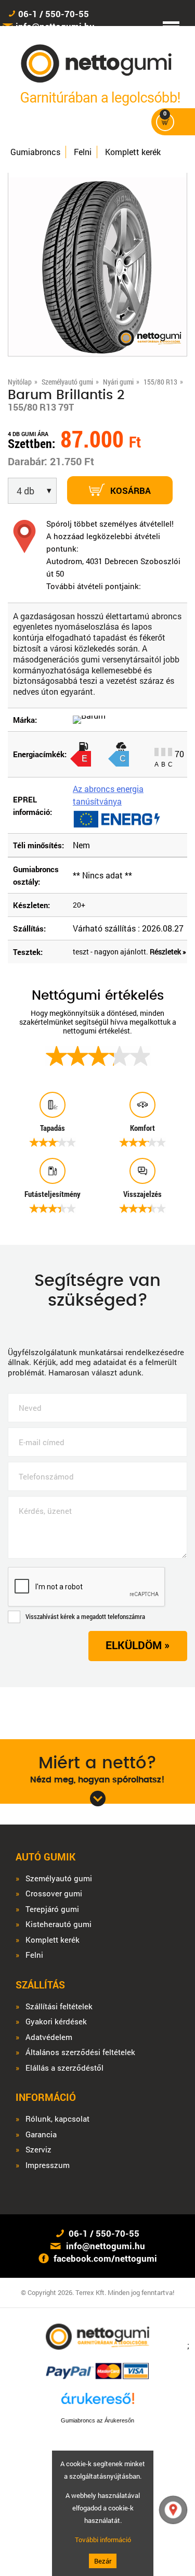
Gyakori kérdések (56, 2022)
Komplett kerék (133, 152)
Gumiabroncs (35, 152)
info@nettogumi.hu (106, 2246)
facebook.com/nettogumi (105, 2258)
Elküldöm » (138, 1645)
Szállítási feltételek (59, 2006)
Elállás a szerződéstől (64, 2068)
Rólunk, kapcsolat (57, 2119)
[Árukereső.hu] (98, 2403)
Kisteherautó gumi (58, 1924)
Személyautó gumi (59, 1878)
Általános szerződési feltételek (80, 2052)
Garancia (41, 2134)
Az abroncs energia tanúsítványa (108, 795)
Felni (83, 152)
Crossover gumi (54, 1893)
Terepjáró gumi (52, 1909)
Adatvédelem (49, 2037)
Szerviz (38, 2150)
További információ (103, 2540)
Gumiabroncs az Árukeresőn (97, 2420)
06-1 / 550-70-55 (54, 14)
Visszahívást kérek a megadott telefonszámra (85, 1616)
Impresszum (48, 2165)
